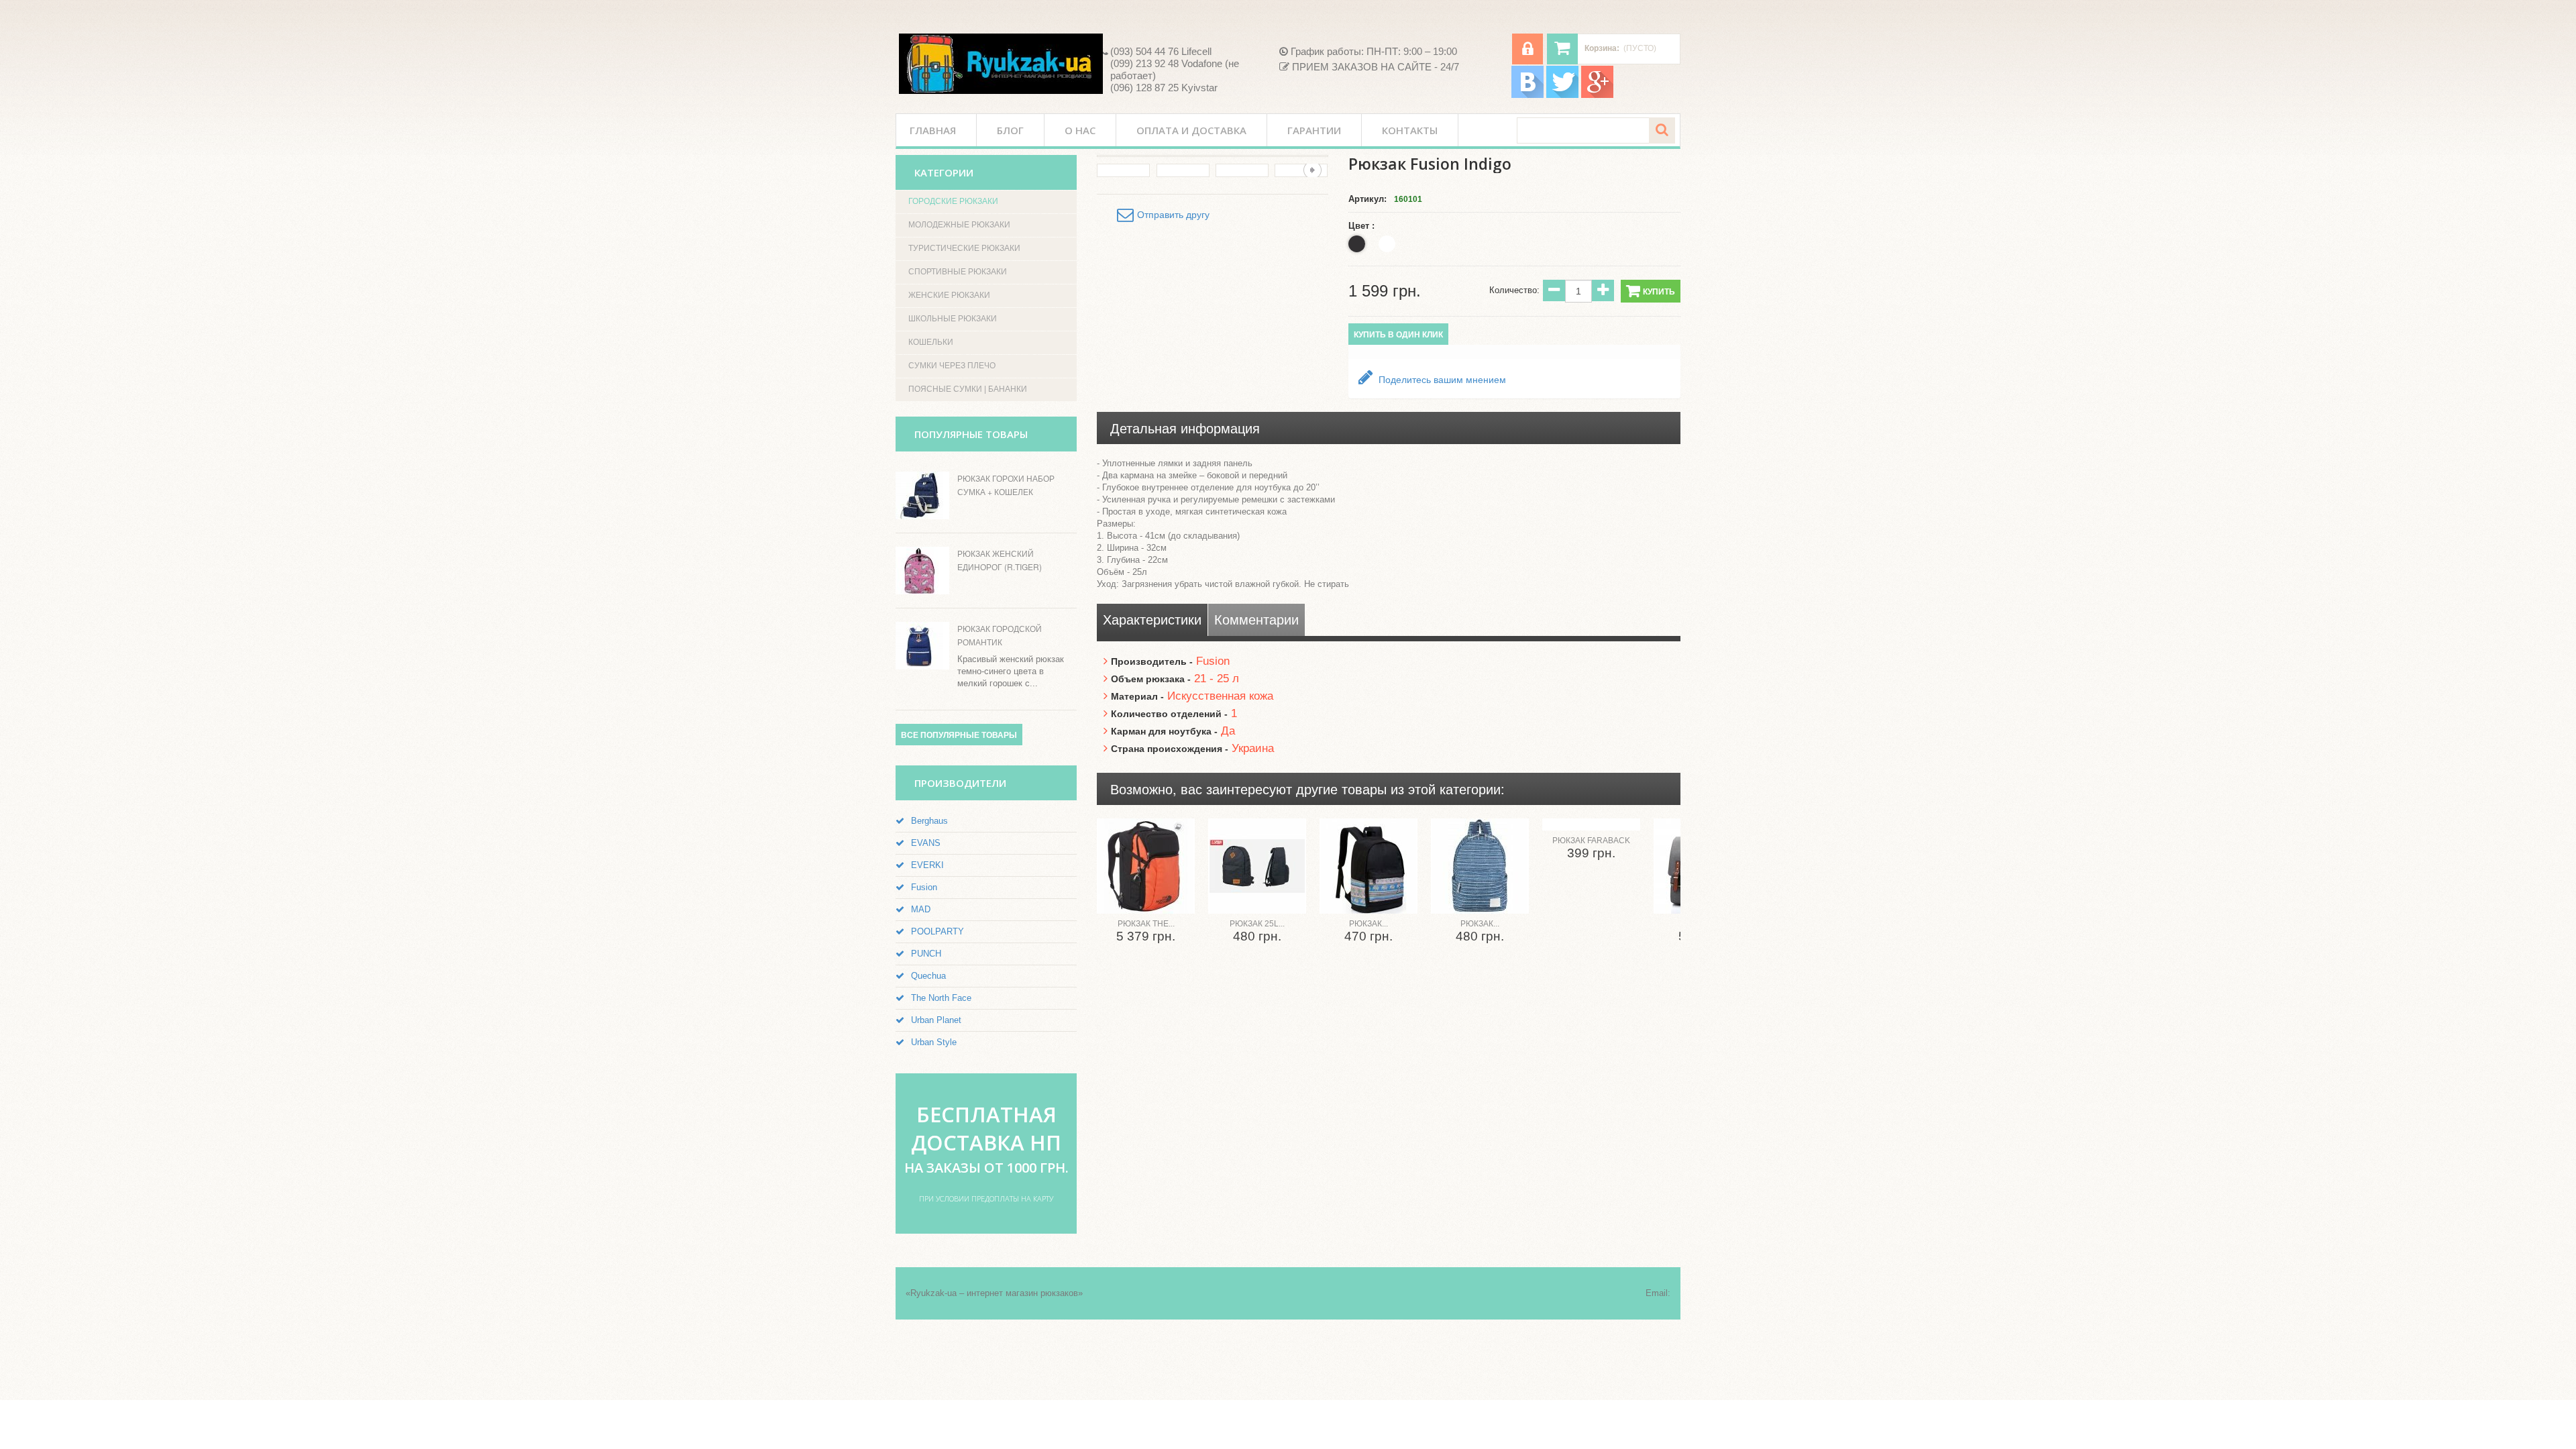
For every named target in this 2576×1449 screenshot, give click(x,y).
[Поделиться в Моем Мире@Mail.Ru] (2552, 213)
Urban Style (934, 1042)
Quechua (928, 976)
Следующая (1312, 170)
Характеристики (1152, 620)
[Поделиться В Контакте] (2552, 111)
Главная (933, 130)
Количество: (1514, 290)
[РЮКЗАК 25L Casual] (1257, 866)
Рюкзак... (1368, 924)
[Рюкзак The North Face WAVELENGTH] (1146, 866)
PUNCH (926, 954)
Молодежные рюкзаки (959, 225)
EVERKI (927, 865)
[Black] (1357, 244)
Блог (1010, 130)
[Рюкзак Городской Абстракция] (1480, 866)
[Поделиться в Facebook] (2552, 137)
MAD (921, 909)
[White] (1387, 244)
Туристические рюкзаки (964, 248)
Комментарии (1256, 620)
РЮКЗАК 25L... (1257, 924)
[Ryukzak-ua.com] (1001, 64)
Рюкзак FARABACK (1591, 841)
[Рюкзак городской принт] (1368, 866)
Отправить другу (1173, 215)
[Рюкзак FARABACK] (1591, 824)
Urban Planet (936, 1020)
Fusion (924, 887)
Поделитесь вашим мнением (1441, 380)
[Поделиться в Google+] (2552, 239)
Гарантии (1314, 130)
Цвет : (1363, 226)
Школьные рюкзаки (953, 319)
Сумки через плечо (952, 366)
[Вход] (1527, 49)
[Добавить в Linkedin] (2552, 188)
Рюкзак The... (1146, 924)
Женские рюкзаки (949, 295)
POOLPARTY (937, 931)
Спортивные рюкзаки (958, 272)
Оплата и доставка (1191, 130)
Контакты (1410, 130)
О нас (1080, 130)
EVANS (926, 843)
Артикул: (1367, 199)
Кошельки (931, 342)
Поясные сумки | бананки (968, 389)
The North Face (941, 998)
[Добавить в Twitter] (2552, 162)
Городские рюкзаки (953, 201)
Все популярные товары (959, 735)
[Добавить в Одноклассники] (2552, 264)
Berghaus (929, 821)
